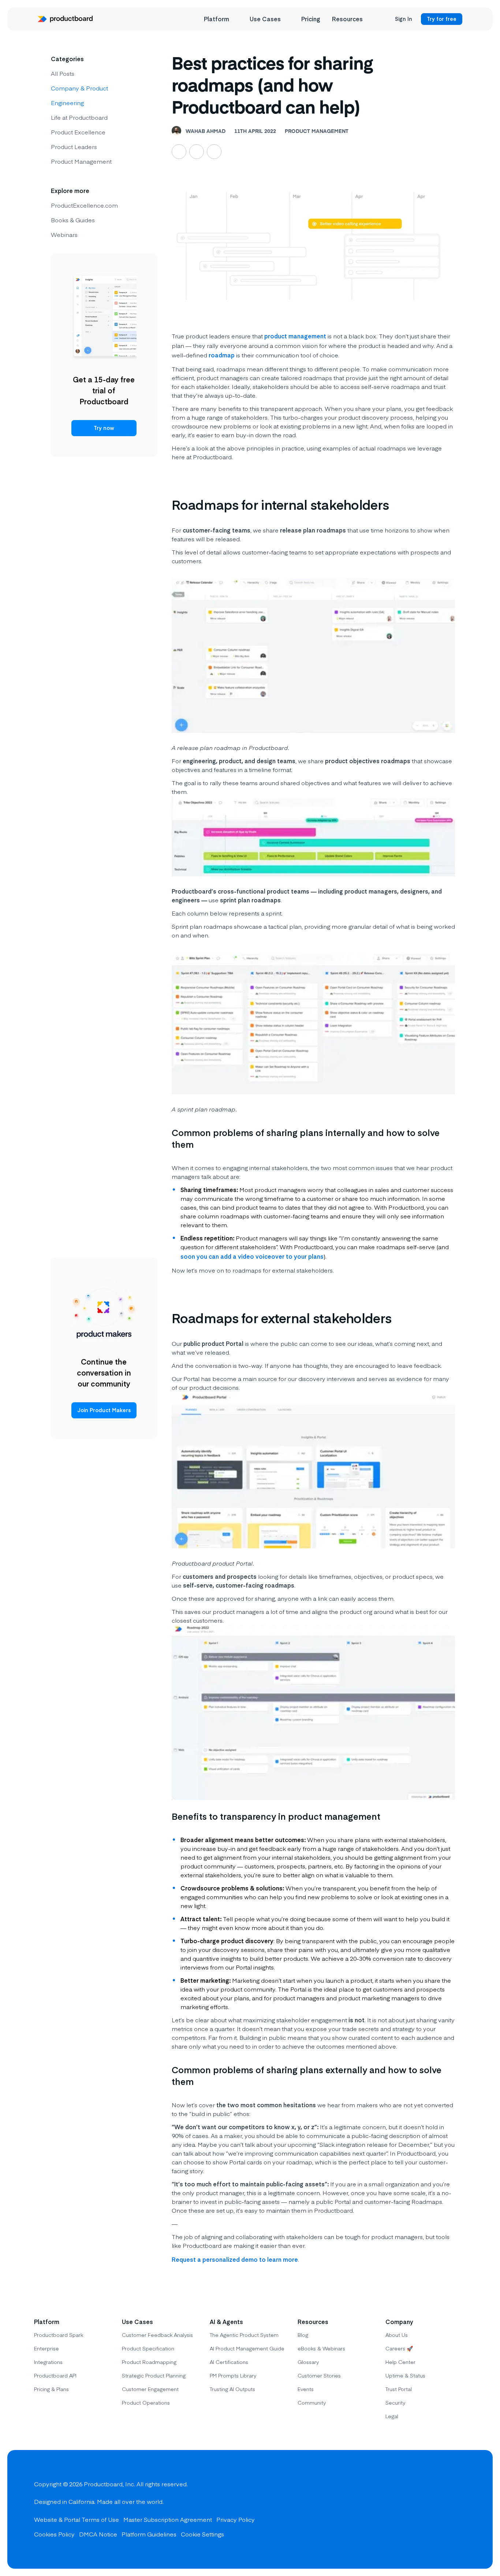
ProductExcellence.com (84, 205)
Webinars (64, 234)
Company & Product (79, 88)
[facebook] (459, 2509)
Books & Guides (73, 220)
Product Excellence (78, 132)
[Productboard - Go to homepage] (65, 19)
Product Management (81, 161)
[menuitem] (221, 19)
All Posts (63, 73)
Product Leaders (74, 146)
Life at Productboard (79, 117)
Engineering (67, 103)
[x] (432, 2509)
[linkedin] (406, 2509)
